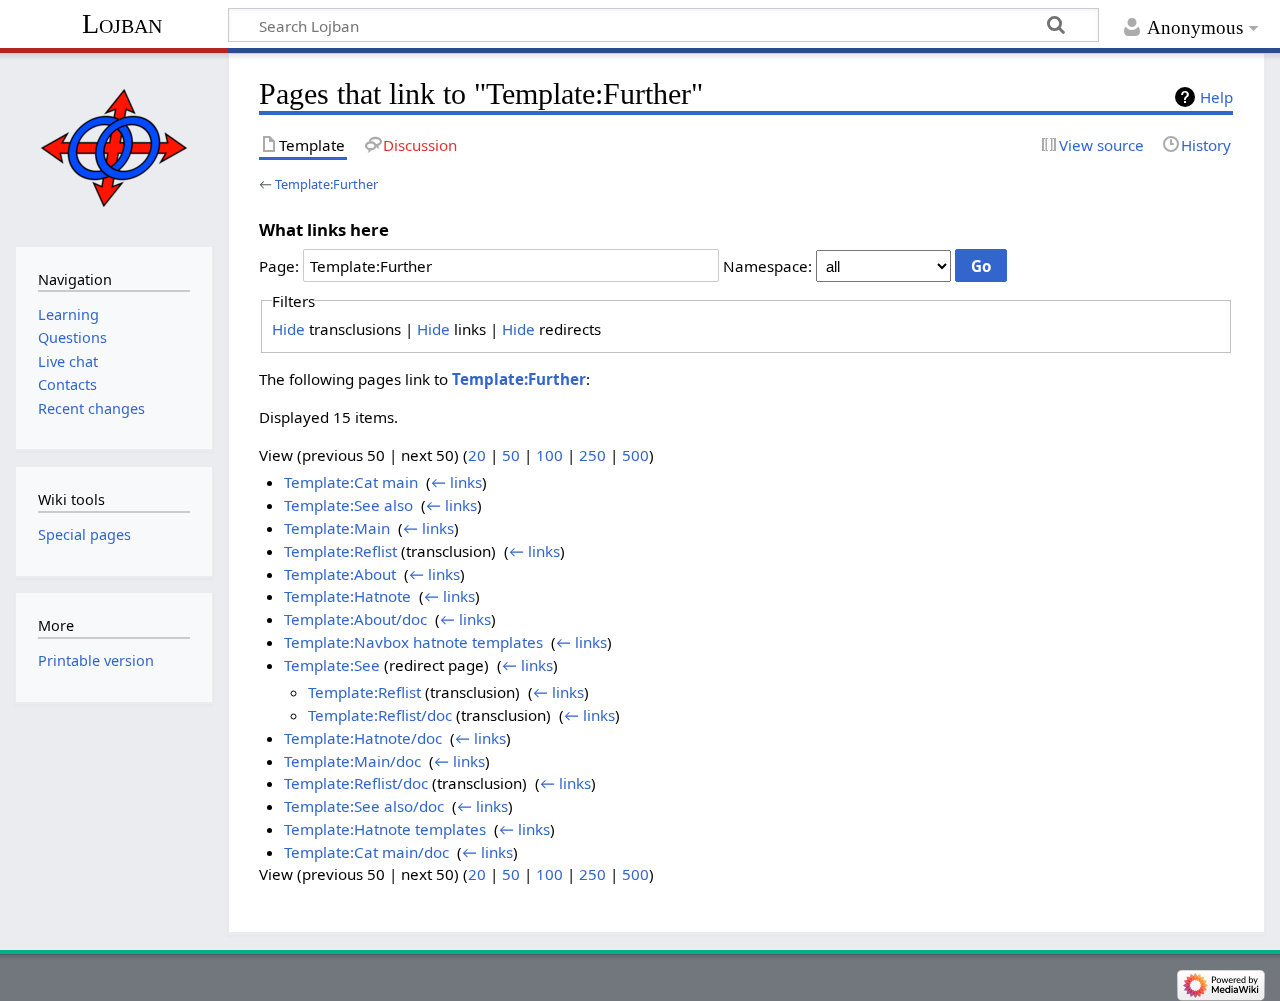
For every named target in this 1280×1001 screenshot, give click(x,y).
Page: (279, 266)
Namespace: (767, 266)
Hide (288, 329)
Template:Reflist (340, 551)
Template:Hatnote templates (385, 829)
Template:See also (348, 505)
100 (549, 455)
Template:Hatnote (347, 596)
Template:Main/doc (352, 761)
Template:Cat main (351, 482)
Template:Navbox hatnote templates (413, 642)
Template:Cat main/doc (366, 852)
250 (592, 455)
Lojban (122, 23)
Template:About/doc (355, 619)
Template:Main (337, 528)
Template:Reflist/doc (380, 715)
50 (511, 455)
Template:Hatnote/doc (363, 738)
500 (635, 455)
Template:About (340, 574)
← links (456, 482)
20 (477, 455)
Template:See (332, 665)
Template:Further (326, 184)
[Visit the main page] (113, 147)
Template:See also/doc (364, 806)
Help (1216, 97)
